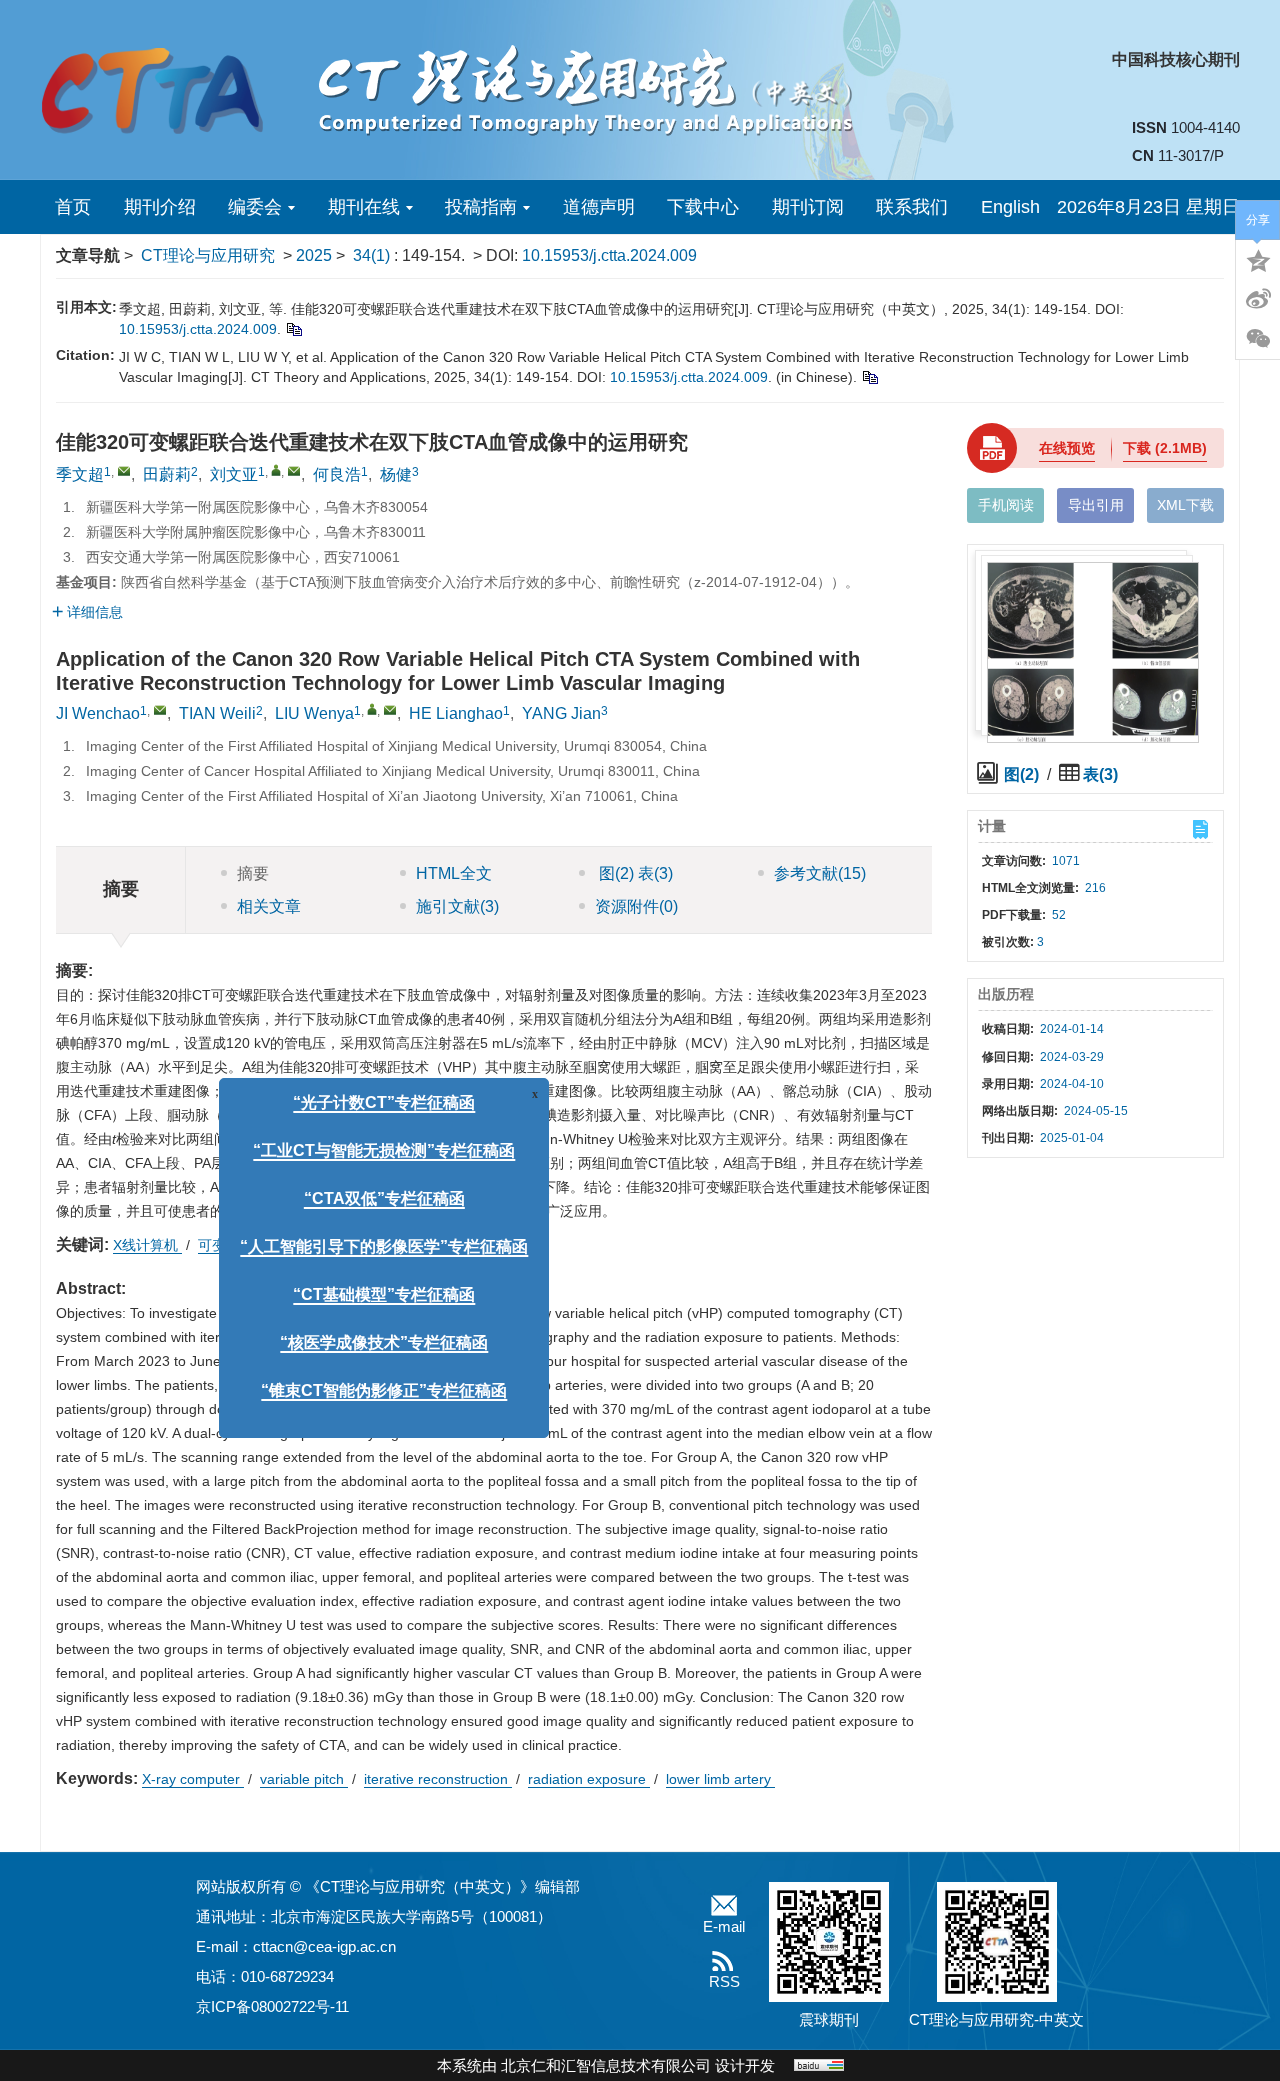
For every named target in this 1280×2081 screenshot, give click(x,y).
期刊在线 (364, 207)
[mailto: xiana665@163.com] (160, 710)
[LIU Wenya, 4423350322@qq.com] (372, 709)
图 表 (634, 873)
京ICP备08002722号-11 (272, 2006)
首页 (73, 207)
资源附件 (636, 906)
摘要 (253, 873)
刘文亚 (234, 474)
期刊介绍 (160, 207)
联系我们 (912, 207)
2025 (314, 255)
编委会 (255, 207)
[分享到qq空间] (1258, 259)
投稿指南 (481, 207)
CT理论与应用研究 (208, 255)
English (1010, 207)
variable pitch (304, 1779)
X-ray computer (193, 1779)
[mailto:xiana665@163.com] (124, 471)
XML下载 (1185, 505)
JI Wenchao (98, 713)
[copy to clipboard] (869, 377)
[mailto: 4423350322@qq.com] (390, 710)
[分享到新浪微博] (1258, 299)
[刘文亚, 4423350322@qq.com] (276, 470)
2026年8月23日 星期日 (1148, 207)
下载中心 (703, 207)
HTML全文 (454, 873)
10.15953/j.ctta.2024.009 (609, 255)
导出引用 (1096, 505)
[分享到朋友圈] (1258, 339)
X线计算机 (147, 1245)
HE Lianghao (456, 713)
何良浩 (337, 474)
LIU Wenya (314, 713)
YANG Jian (561, 713)
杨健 (396, 474)
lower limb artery (720, 1779)
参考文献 (820, 873)
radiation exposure (589, 1779)
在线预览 (1067, 448)
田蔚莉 (167, 474)
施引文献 (457, 906)
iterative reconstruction (438, 1779)
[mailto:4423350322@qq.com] (294, 471)
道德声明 (599, 207)
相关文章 (269, 906)
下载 (1165, 448)
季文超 (80, 474)
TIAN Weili (217, 713)
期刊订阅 (808, 207)
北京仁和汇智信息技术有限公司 (606, 2065)
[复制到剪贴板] (293, 329)
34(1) (373, 255)
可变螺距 (228, 1245)
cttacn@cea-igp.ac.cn (324, 1946)
